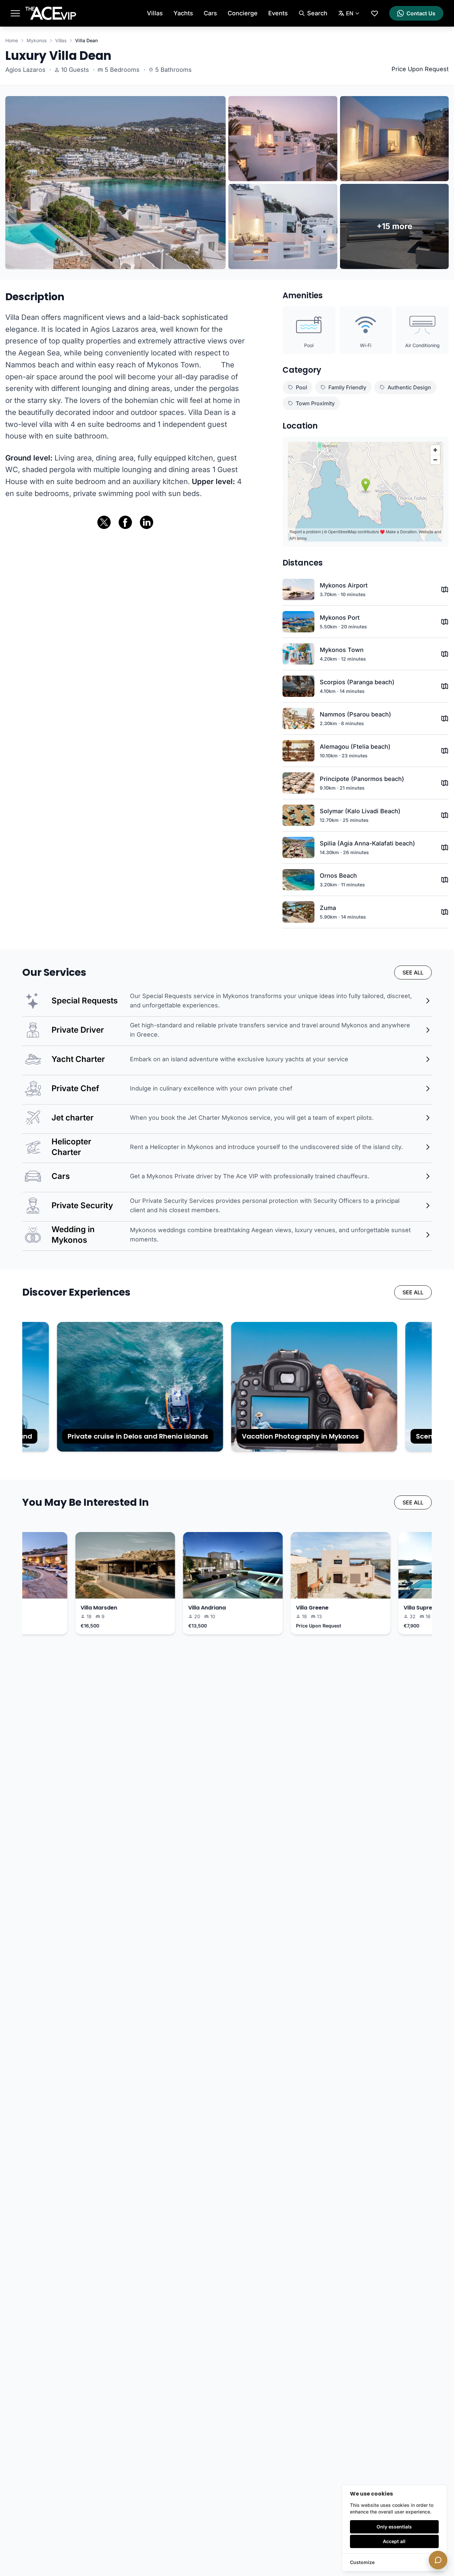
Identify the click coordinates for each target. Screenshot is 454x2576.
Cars (210, 13)
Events (278, 13)
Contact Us (421, 13)
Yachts (183, 13)
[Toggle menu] (15, 13)
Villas (155, 13)
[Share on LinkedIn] (147, 522)
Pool (301, 387)
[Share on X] (104, 522)
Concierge (243, 13)
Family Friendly (347, 387)
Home (12, 40)
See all (413, 972)
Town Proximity (315, 403)
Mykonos (37, 40)
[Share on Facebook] (125, 522)
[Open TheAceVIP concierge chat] (438, 2560)
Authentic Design (409, 387)
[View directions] (445, 589)
